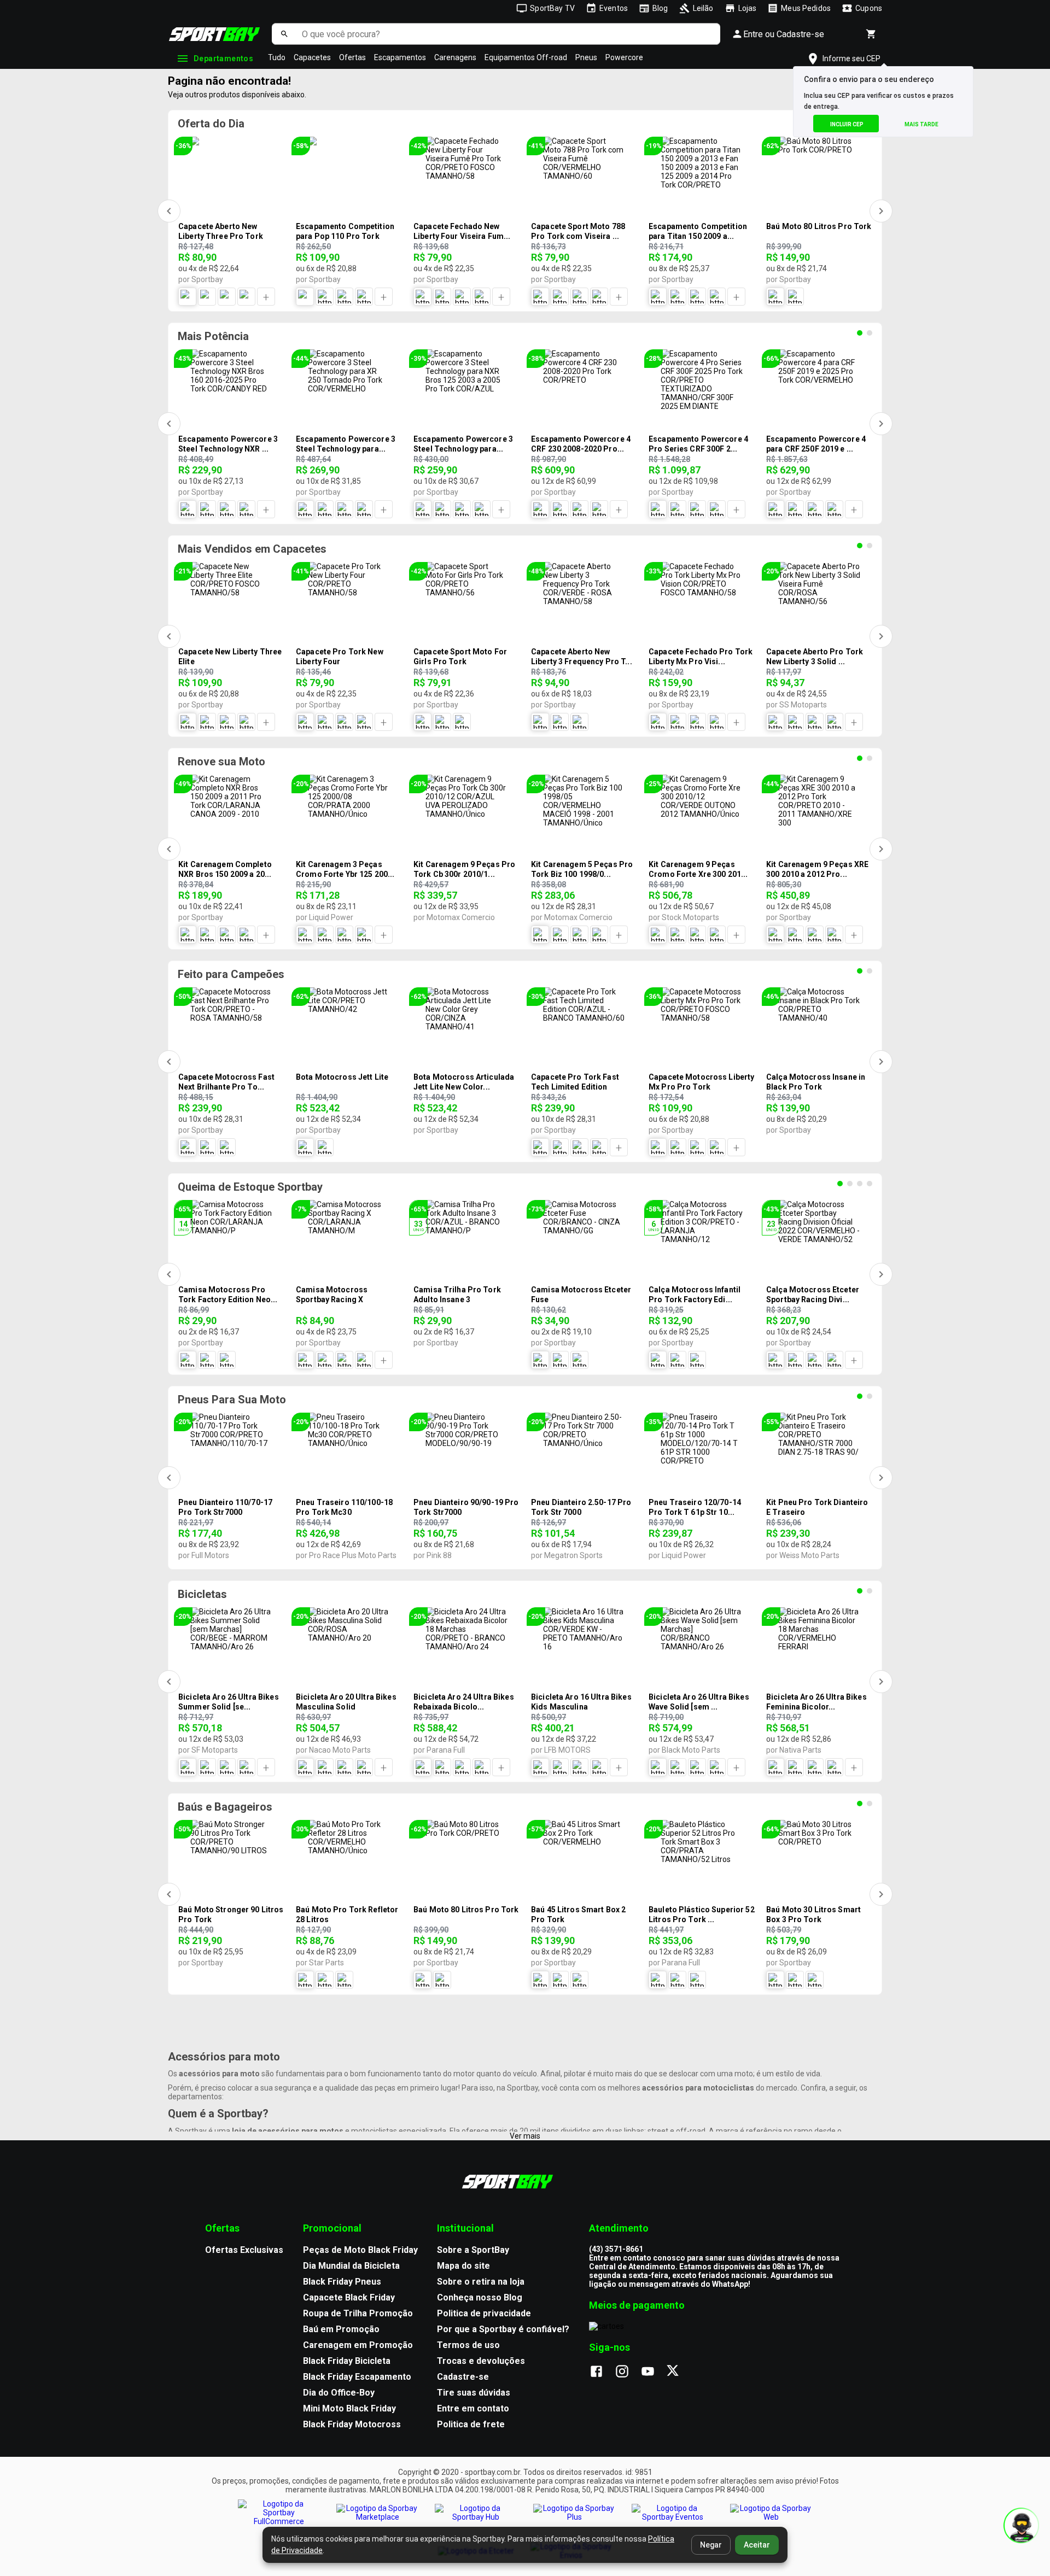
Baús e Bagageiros (225, 1807)
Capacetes (312, 57)
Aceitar (757, 2545)
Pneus (586, 57)
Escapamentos (400, 57)
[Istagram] (628, 2372)
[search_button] (284, 34)
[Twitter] (679, 2372)
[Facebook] (602, 2372)
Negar (711, 2545)
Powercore (624, 57)
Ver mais (525, 2136)
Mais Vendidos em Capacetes (252, 549)
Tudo (277, 57)
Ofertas (352, 57)
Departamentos (223, 58)
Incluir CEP (847, 124)
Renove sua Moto (221, 762)
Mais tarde (921, 124)
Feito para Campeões (231, 974)
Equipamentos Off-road (526, 57)
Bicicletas (202, 1594)
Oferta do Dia (211, 124)
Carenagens (455, 57)
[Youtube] (653, 2372)
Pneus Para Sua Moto (232, 1400)
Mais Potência (213, 336)
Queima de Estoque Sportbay (250, 1187)
